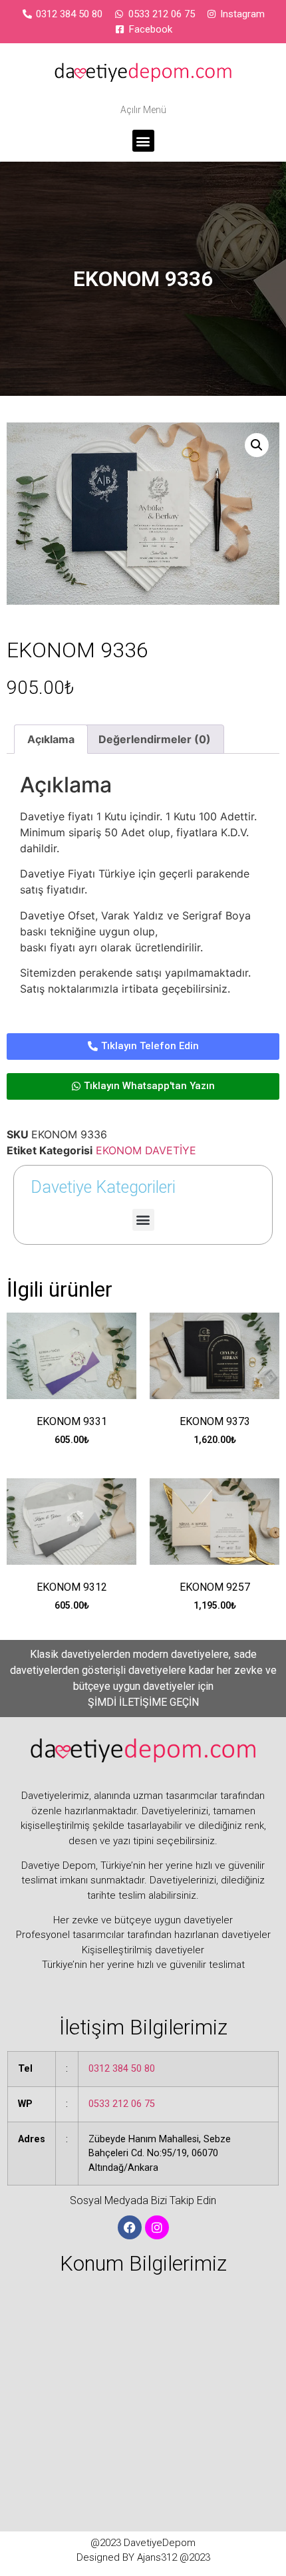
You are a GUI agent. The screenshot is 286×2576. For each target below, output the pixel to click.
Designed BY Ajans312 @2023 (143, 2557)
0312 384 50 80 (122, 2069)
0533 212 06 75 (122, 2104)
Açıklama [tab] (51, 739)
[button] (143, 141)
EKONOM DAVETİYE (146, 1150)
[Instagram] (157, 2227)
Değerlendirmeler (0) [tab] (155, 739)
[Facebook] (130, 2227)
